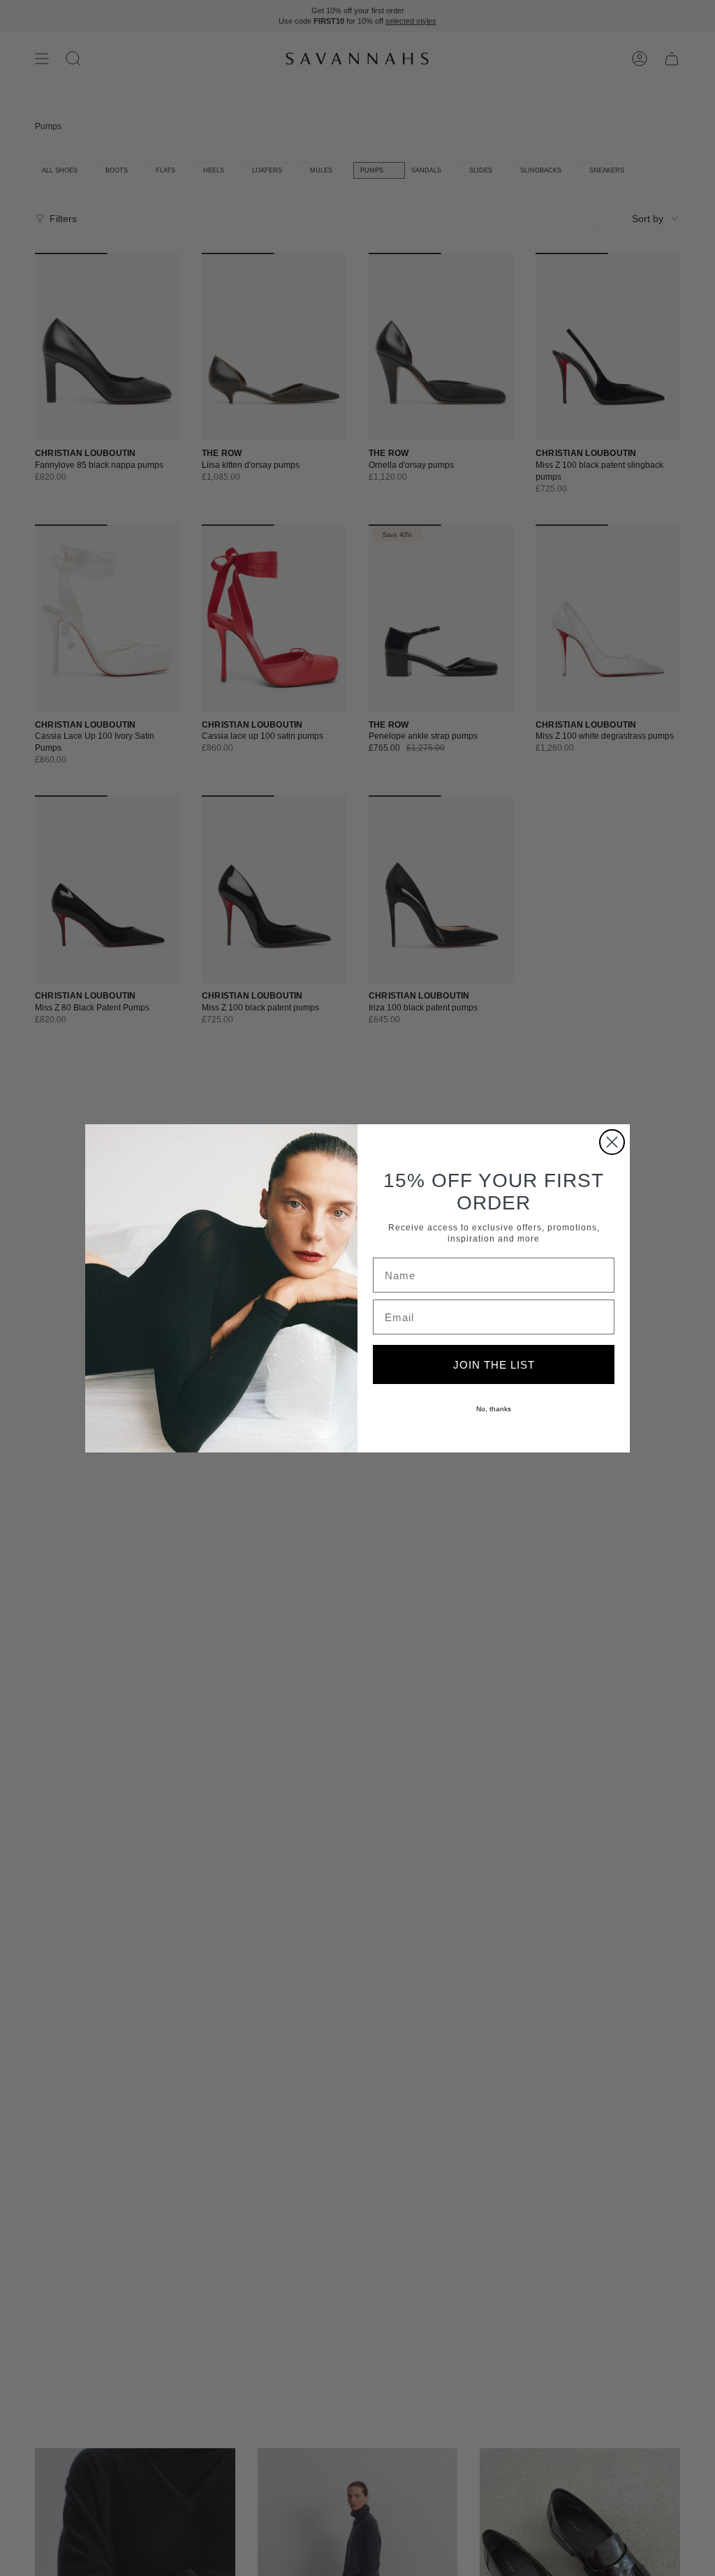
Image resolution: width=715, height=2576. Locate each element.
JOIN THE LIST (494, 1365)
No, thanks (494, 1409)
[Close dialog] (612, 1142)
